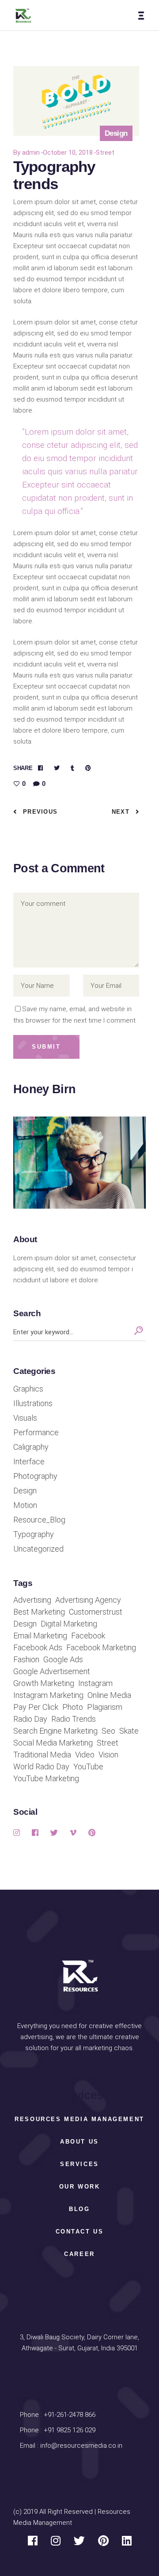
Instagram (95, 1683)
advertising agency (88, 1600)
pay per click (36, 1707)
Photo (73, 1707)
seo (108, 1731)
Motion (25, 1505)
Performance (36, 1433)
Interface (29, 1462)
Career (79, 2254)
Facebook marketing (101, 1648)
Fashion (26, 1660)
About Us (79, 2142)
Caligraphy (31, 1447)
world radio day (41, 1767)
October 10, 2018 (68, 153)
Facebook (88, 1636)
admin (31, 153)
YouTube (88, 1767)
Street (105, 153)
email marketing (40, 1636)
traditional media (42, 1755)
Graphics (28, 1389)
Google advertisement (52, 1671)
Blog (79, 2209)
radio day (30, 1719)
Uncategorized (38, 1549)
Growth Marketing (44, 1683)
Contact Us (80, 2232)
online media (109, 1695)
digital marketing (69, 1624)
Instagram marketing (48, 1695)
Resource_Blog (39, 1520)
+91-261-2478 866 (70, 2415)
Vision (108, 1755)
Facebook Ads (38, 1648)
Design (25, 1491)
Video (85, 1755)
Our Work (80, 2187)
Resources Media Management (79, 2119)
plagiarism (105, 1707)
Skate (129, 1731)
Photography (35, 1476)
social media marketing (53, 1743)
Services (79, 2164)
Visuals (25, 1418)
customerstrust (96, 1612)
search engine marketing (55, 1731)
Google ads (63, 1660)
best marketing (39, 1612)
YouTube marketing (46, 1779)
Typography (34, 1534)
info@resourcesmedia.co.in (81, 2446)
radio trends (74, 1719)
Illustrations (33, 1403)
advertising (32, 1600)
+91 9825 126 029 (69, 2430)
